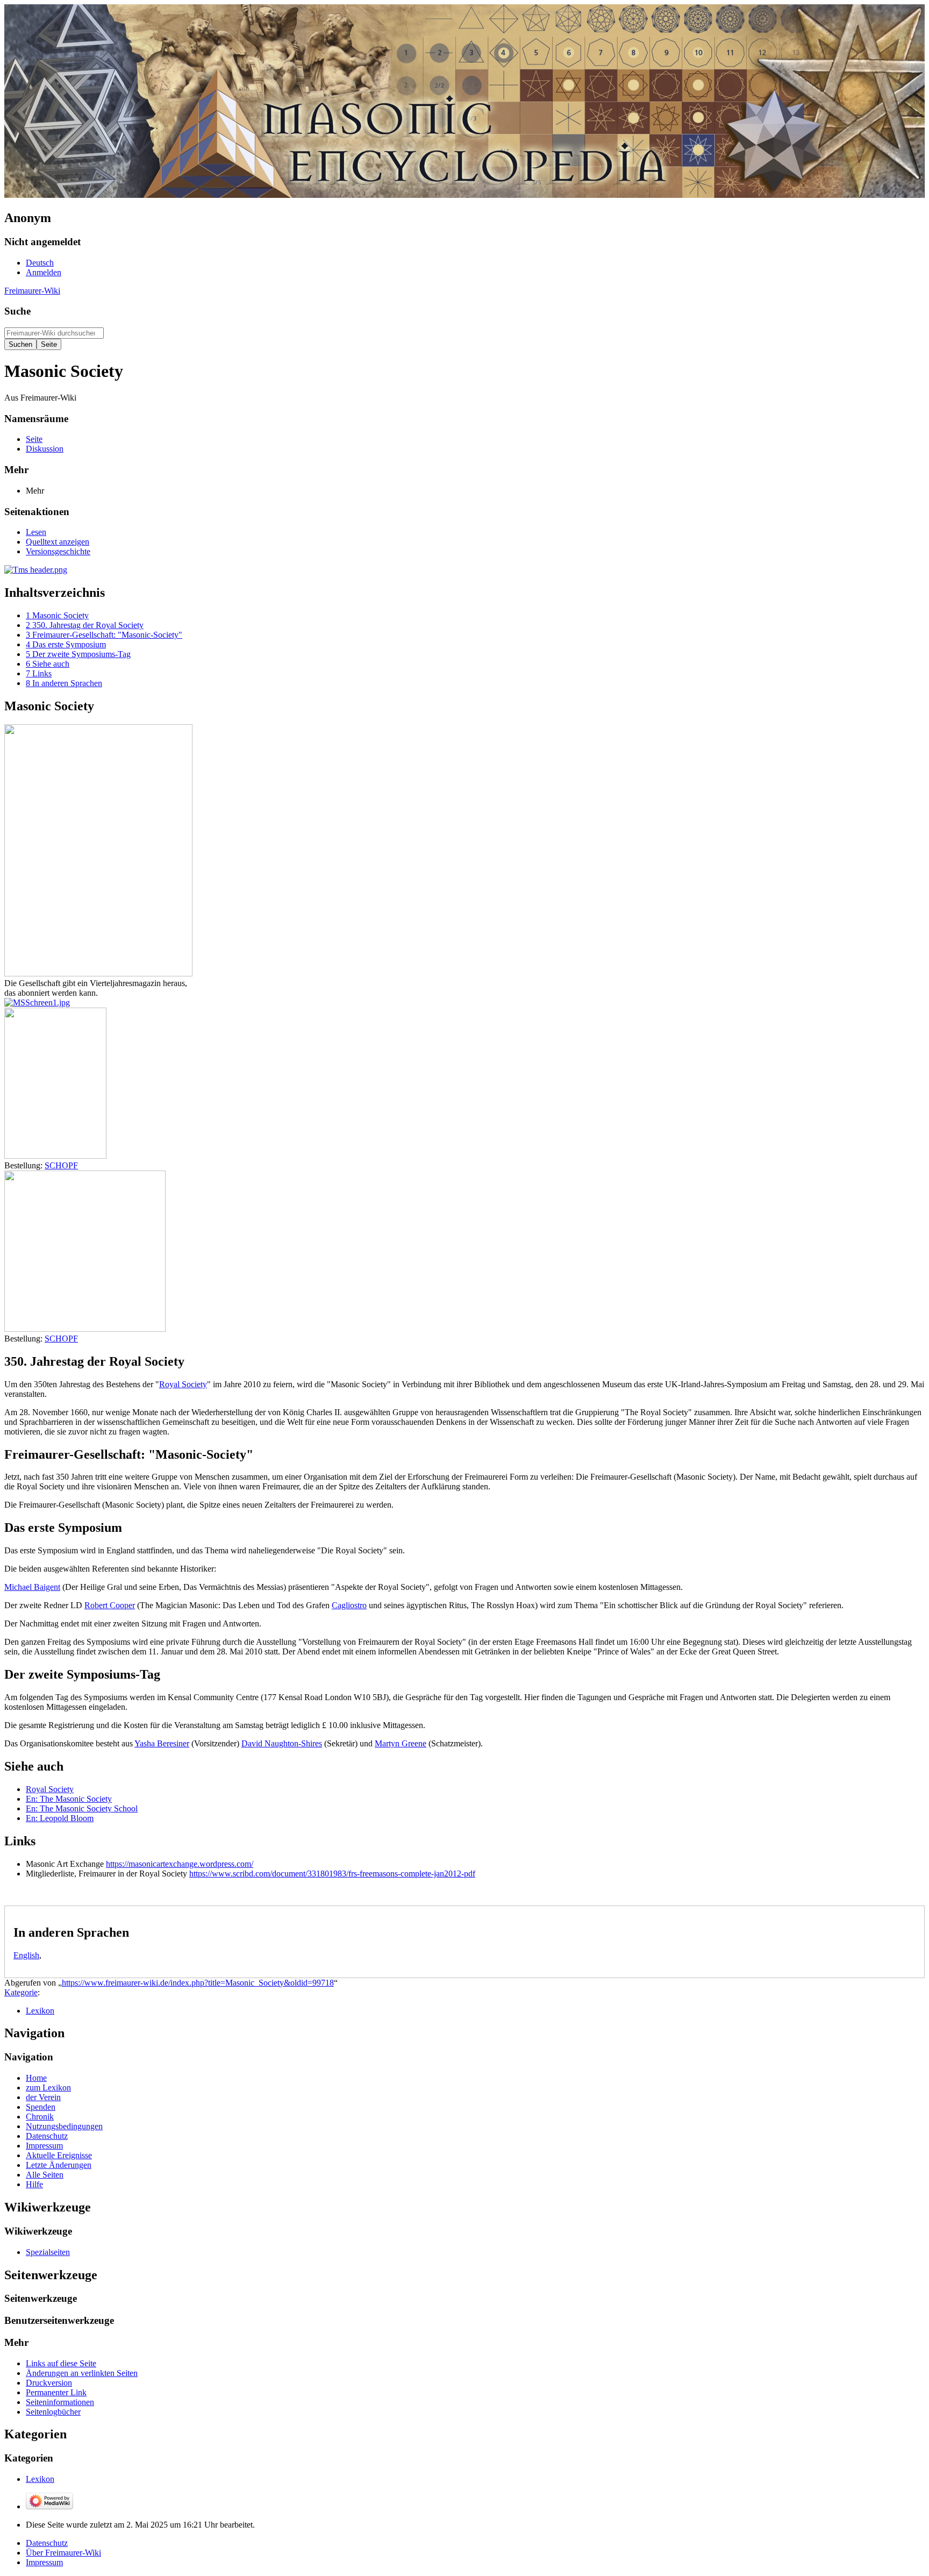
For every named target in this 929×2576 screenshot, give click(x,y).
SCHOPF (61, 1165)
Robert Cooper (110, 1605)
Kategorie (21, 1992)
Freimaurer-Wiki (32, 291)
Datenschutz (47, 2543)
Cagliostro (349, 1605)
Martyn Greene (401, 1743)
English (26, 1955)
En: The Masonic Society (69, 1799)
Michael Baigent (32, 1587)
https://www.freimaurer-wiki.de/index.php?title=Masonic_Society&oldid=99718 (198, 1983)
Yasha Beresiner (162, 1743)
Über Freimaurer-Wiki (63, 2553)
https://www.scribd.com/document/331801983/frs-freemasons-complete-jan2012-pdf (332, 1874)
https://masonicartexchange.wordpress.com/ (180, 1864)
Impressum (44, 2562)
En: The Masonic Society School (82, 1808)
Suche (17, 311)
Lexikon (40, 2011)
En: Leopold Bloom (60, 1818)
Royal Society (183, 1384)
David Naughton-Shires (282, 1743)
